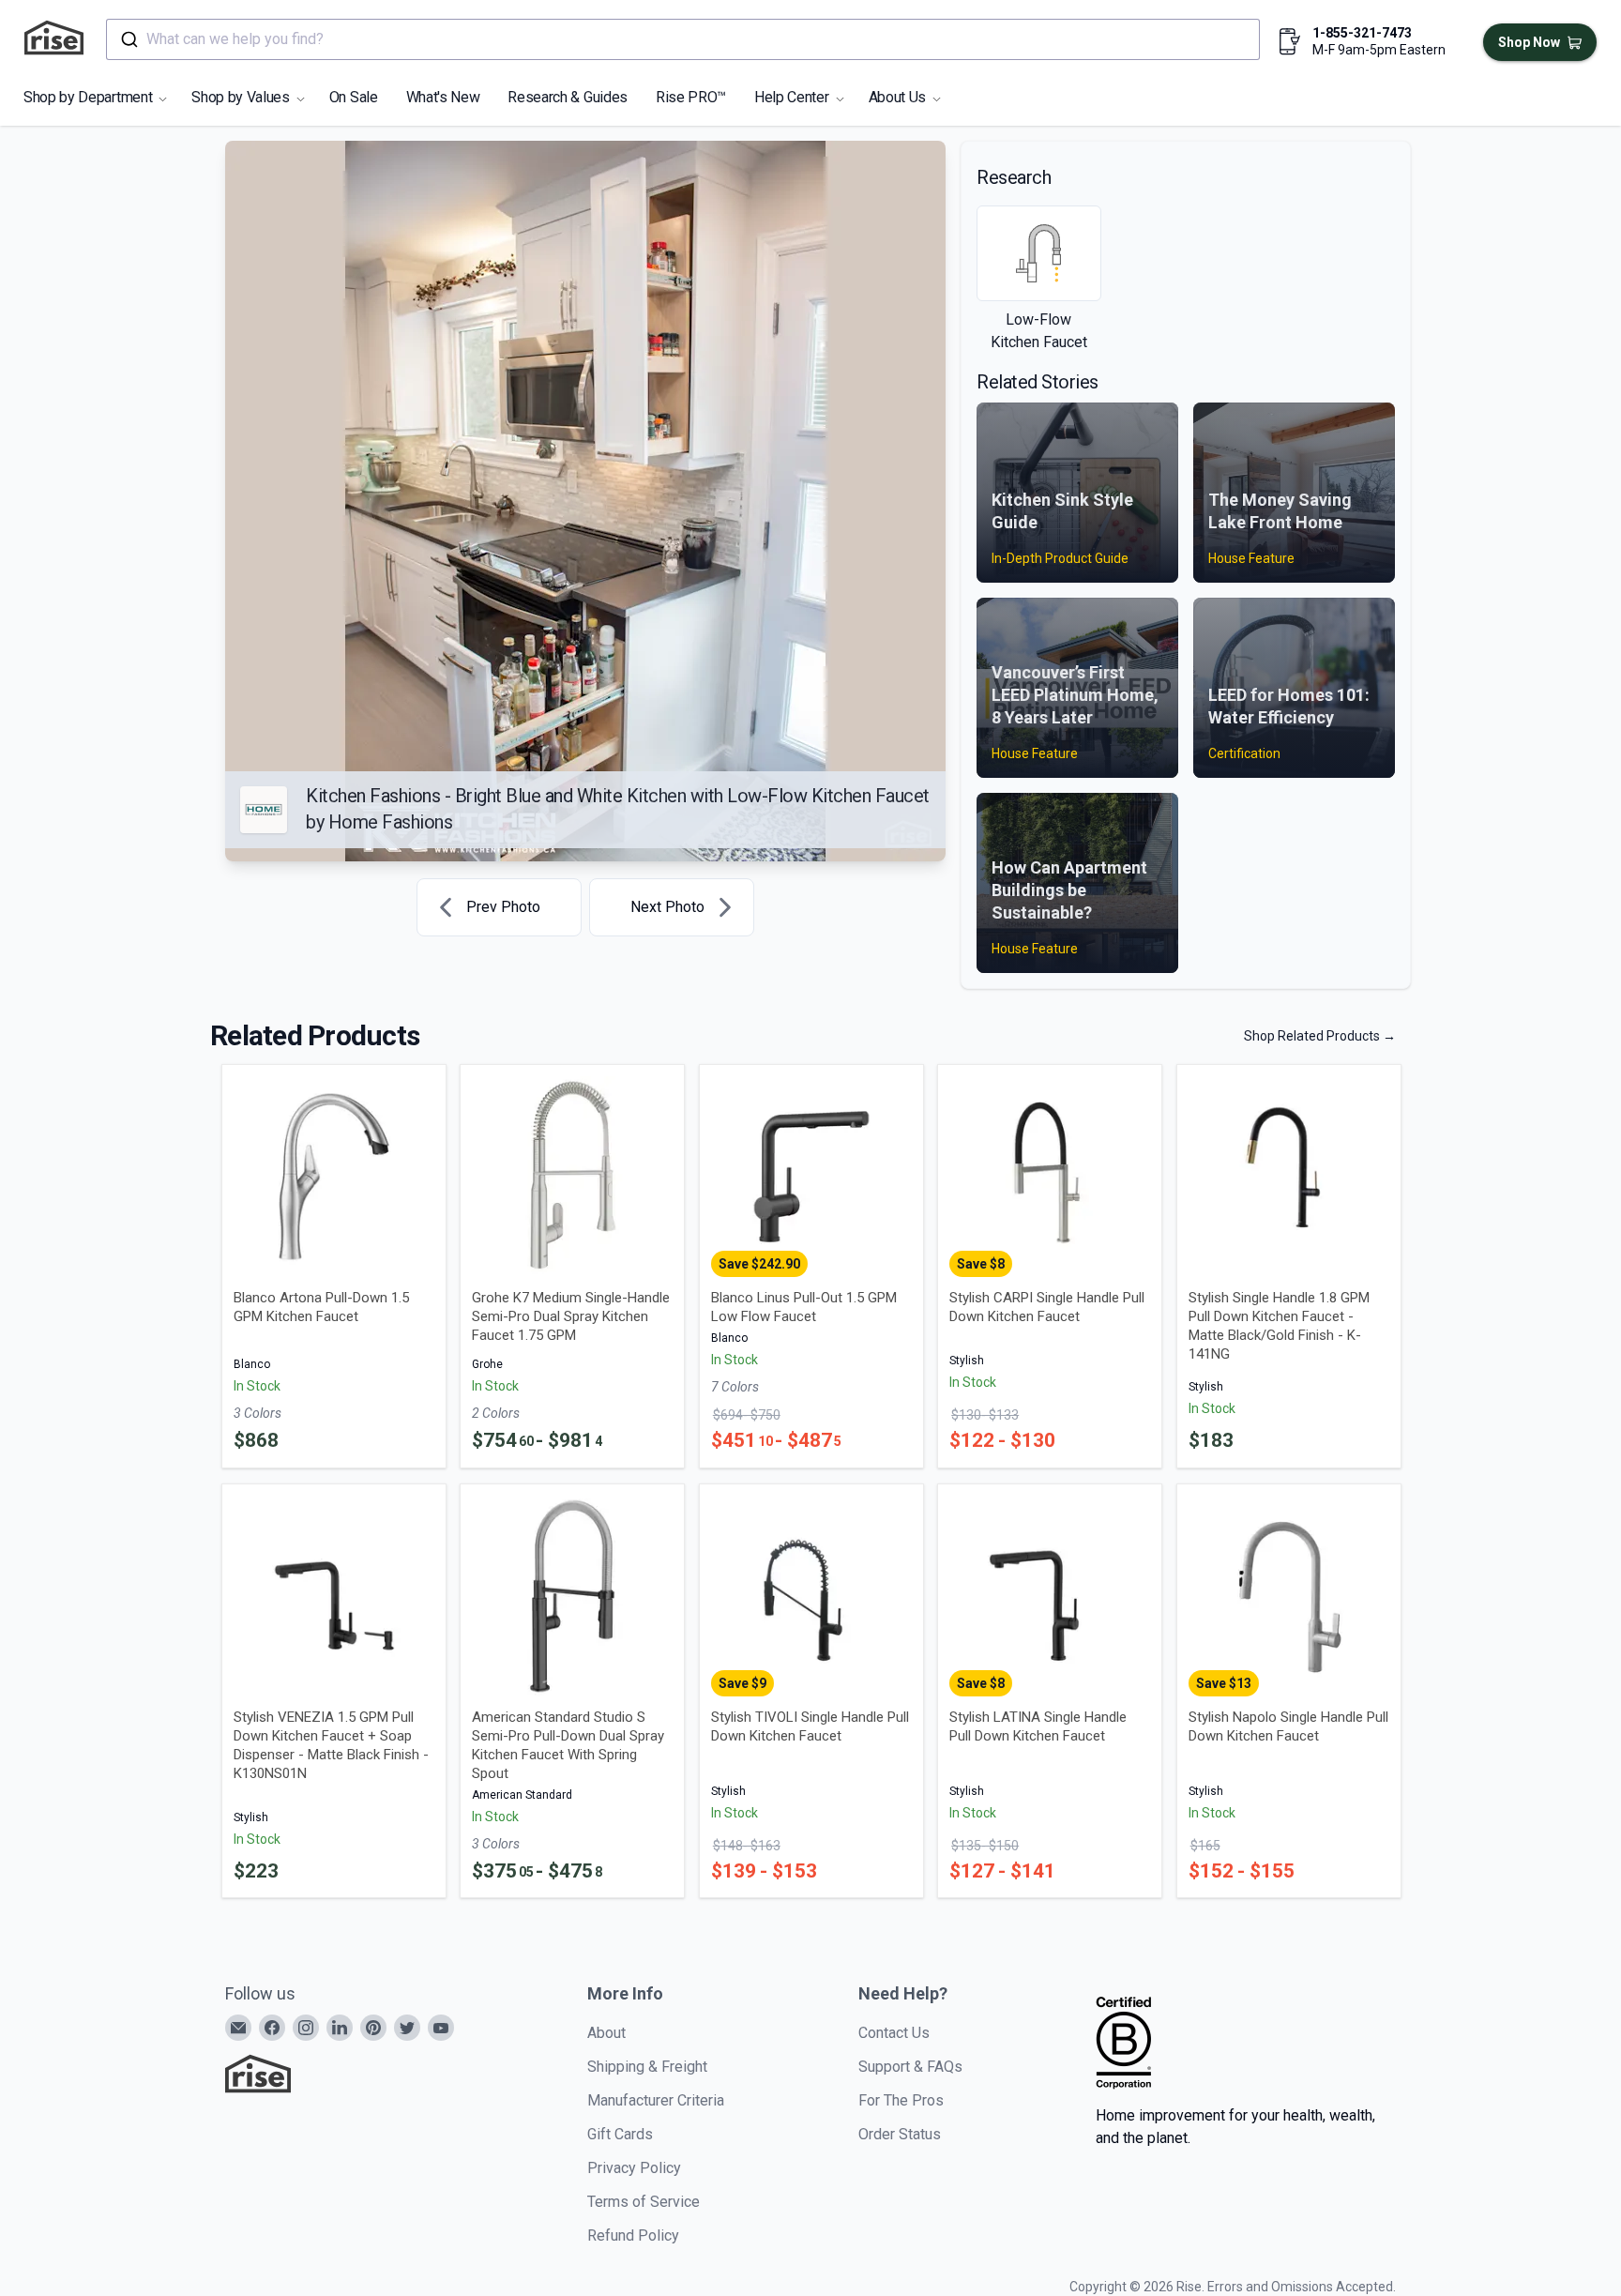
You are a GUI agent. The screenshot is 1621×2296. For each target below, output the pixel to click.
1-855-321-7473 (1362, 33)
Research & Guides (568, 97)
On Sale (354, 97)
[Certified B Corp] (1124, 2043)
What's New (443, 97)
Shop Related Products (1320, 1036)
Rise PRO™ (691, 97)
